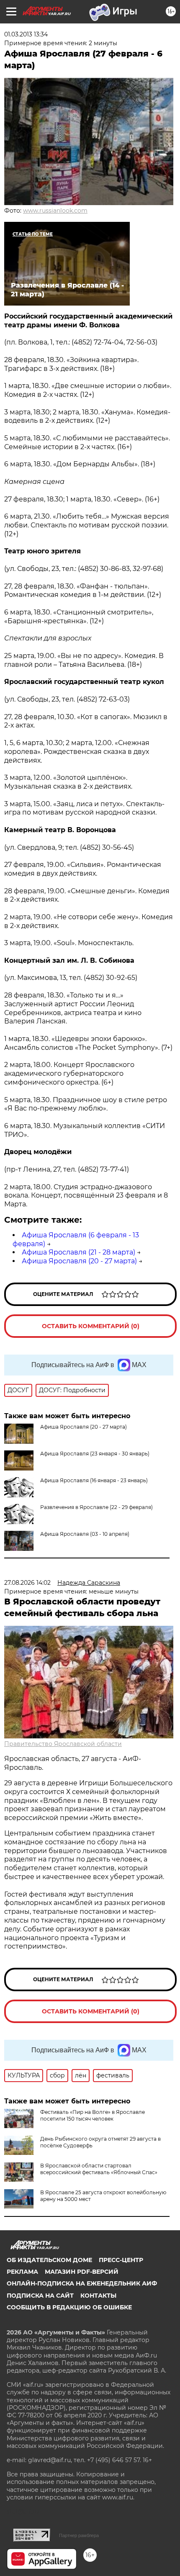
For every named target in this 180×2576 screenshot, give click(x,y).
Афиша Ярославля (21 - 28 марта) (78, 1252)
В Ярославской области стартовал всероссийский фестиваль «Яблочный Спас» (99, 2169)
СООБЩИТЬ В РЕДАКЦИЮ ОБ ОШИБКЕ (69, 2307)
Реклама (22, 2272)
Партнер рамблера (79, 2535)
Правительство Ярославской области (63, 1744)
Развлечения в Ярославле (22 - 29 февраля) (96, 1507)
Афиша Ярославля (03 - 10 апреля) (85, 1534)
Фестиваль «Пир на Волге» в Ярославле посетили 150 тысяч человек (93, 2115)
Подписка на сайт (40, 2296)
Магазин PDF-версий (82, 2272)
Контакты (98, 2296)
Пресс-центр (121, 2260)
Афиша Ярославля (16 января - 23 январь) (94, 1480)
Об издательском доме (49, 2260)
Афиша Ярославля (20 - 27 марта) (79, 1261)
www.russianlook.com (55, 211)
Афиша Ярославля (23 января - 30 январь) (95, 1454)
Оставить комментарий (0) (91, 1326)
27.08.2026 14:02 (27, 1583)
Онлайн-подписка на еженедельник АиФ (82, 2283)
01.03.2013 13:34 (26, 34)
